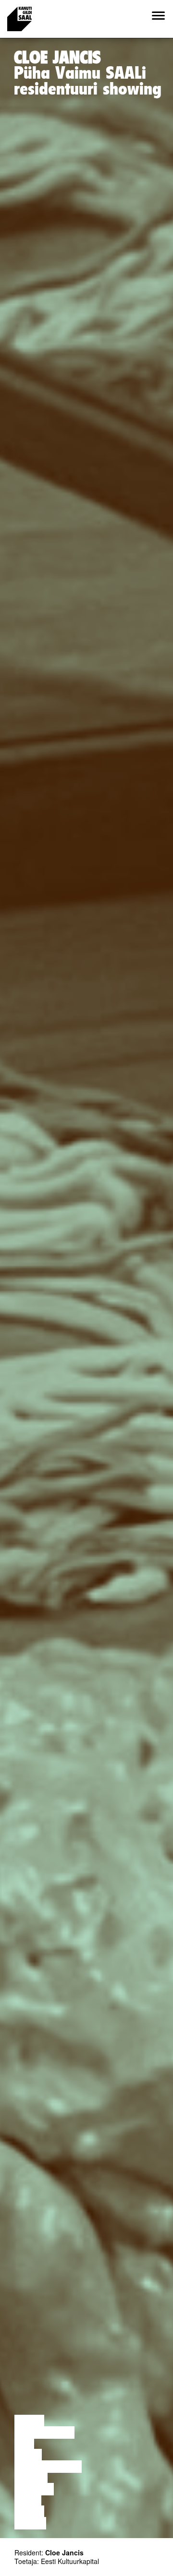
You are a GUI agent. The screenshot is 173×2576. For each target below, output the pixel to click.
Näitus (30, 2523)
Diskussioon (44, 2433)
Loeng (29, 2421)
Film (24, 2444)
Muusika (34, 2489)
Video (28, 2501)
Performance (48, 2467)
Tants (28, 2455)
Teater (31, 2478)
